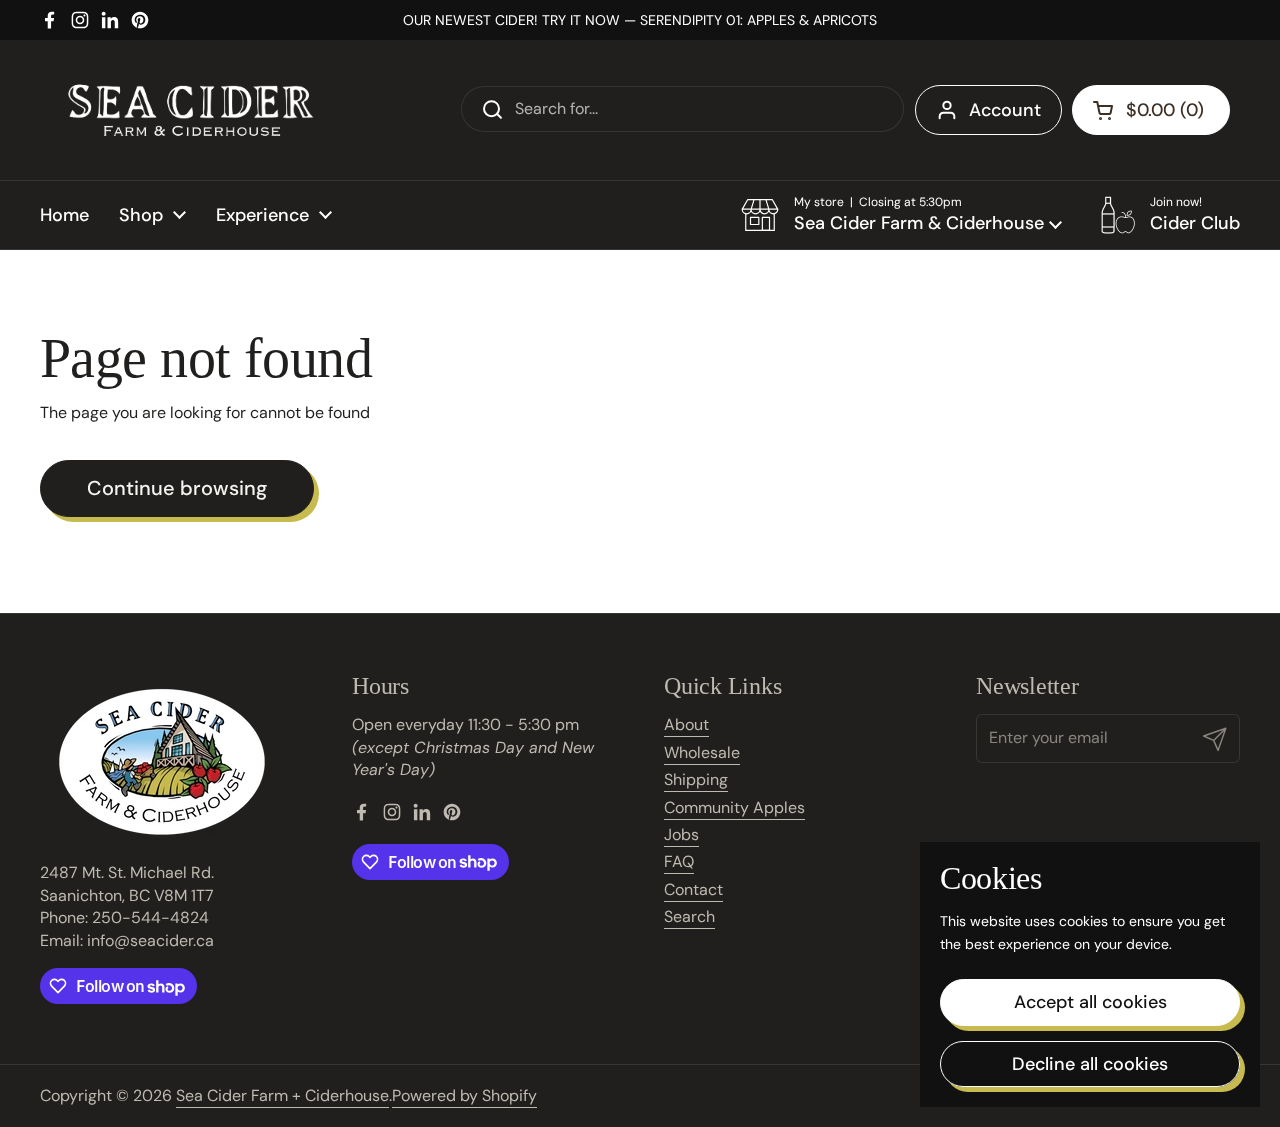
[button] (901, 215)
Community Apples (734, 807)
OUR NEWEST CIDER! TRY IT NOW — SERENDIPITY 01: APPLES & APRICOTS (640, 20)
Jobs (681, 834)
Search (689, 916)
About (686, 724)
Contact (693, 889)
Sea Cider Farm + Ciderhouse (282, 1095)
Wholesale (702, 752)
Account (1005, 110)
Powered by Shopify (464, 1095)
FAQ (679, 861)
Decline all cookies (1090, 1064)
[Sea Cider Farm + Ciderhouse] (190, 110)
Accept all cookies (1090, 1002)
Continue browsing (177, 488)
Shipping (696, 779)
